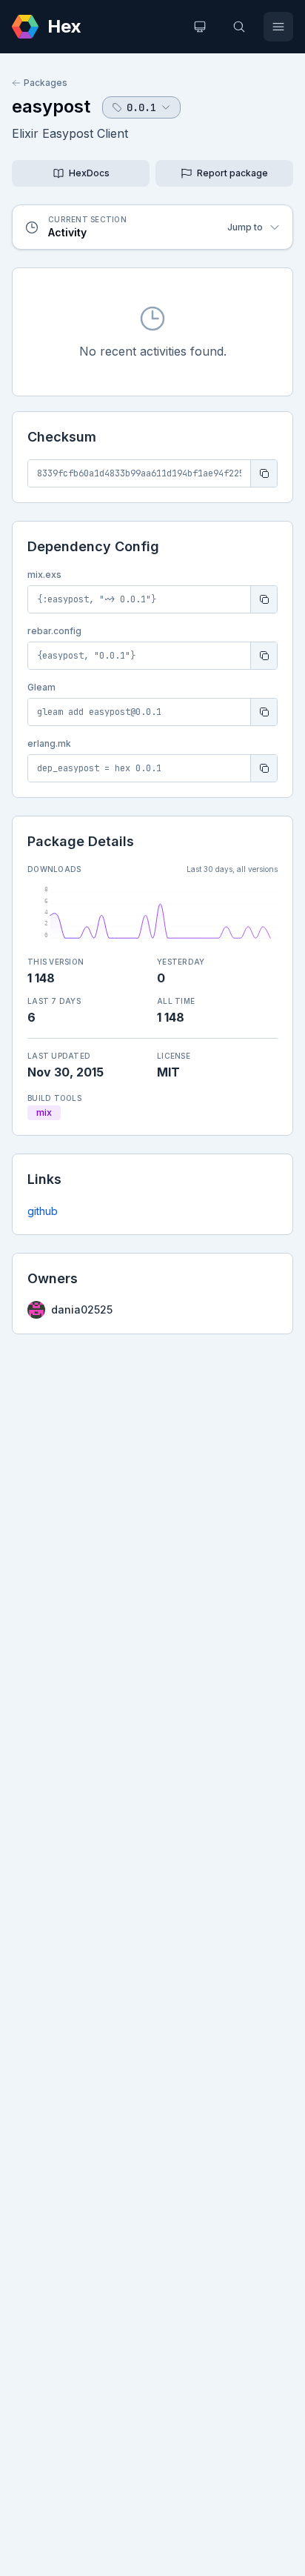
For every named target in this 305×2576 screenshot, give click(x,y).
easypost (51, 106)
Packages (46, 83)
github (43, 1211)
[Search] (239, 27)
